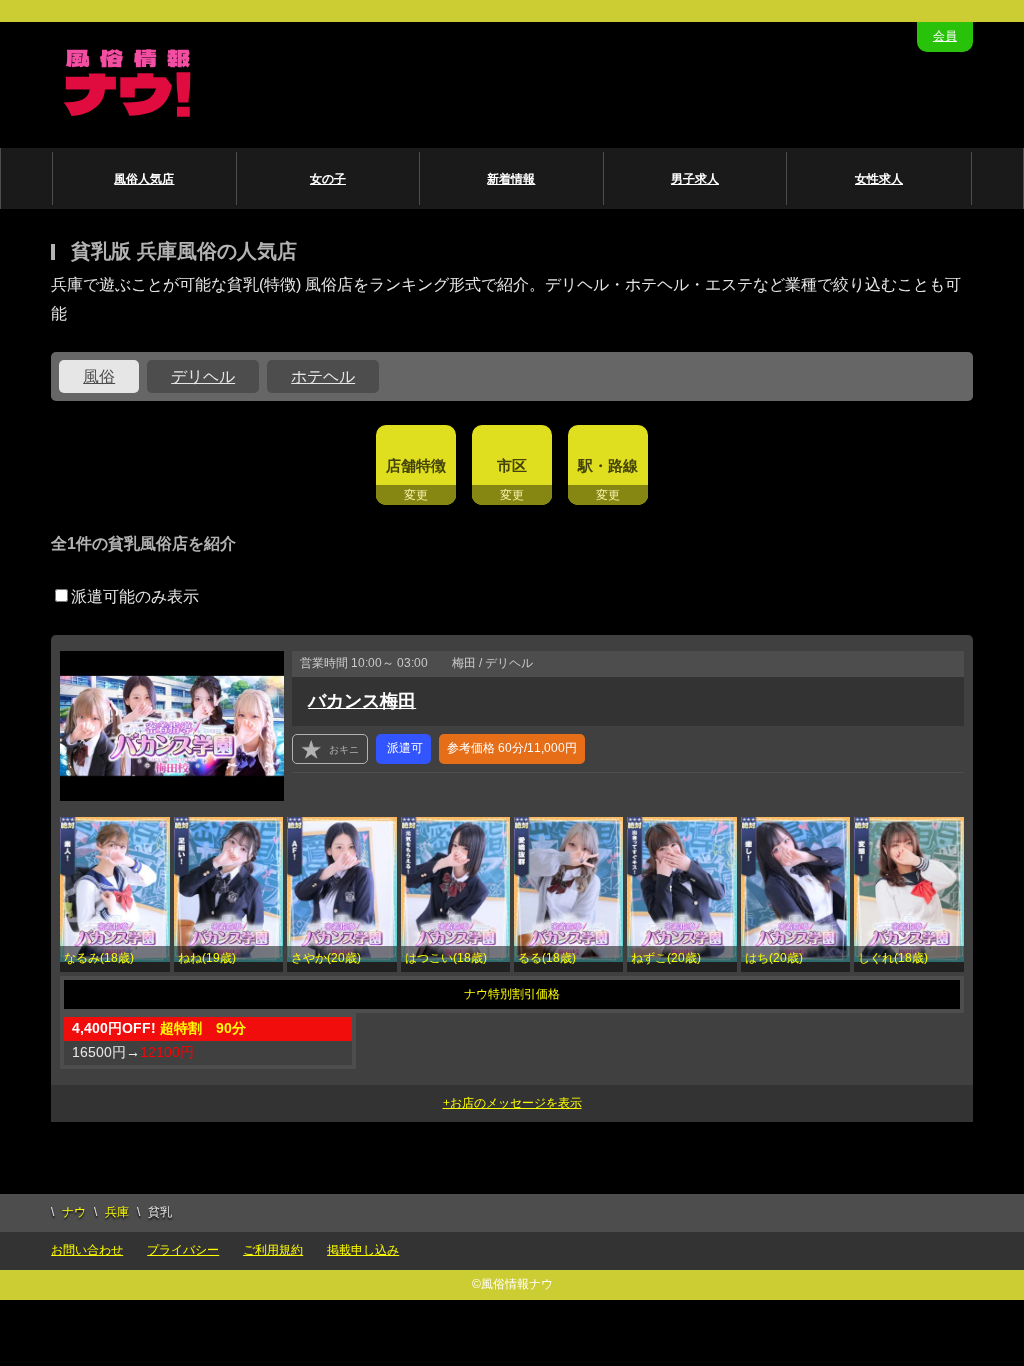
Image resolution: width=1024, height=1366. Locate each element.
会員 (945, 36)
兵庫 (117, 1212)
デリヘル (203, 376)
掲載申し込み (363, 1250)
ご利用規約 (273, 1250)
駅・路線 (608, 465)
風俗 (99, 376)
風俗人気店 (144, 179)
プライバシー (183, 1250)
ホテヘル (323, 376)
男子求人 (695, 179)
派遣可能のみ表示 (135, 596)
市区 (512, 465)
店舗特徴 (416, 465)
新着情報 (511, 179)
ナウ (74, 1212)
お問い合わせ (87, 1250)
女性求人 (879, 179)
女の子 (328, 179)
